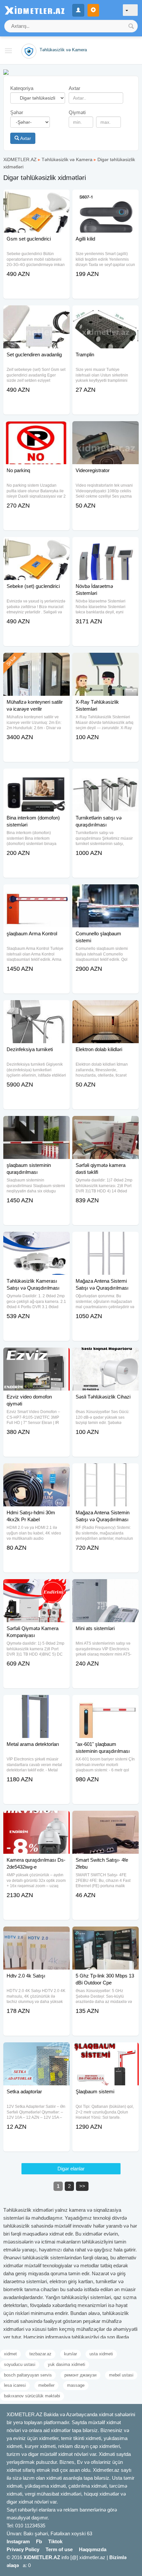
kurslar (71, 2354)
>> (82, 2186)
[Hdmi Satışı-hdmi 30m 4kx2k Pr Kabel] (36, 1472)
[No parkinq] (36, 429)
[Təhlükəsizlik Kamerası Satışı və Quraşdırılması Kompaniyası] (36, 1240)
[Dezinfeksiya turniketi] (36, 1008)
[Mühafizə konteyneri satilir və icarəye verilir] (36, 661)
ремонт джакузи (80, 2375)
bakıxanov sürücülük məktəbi (32, 2396)
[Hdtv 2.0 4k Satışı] (36, 1935)
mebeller (46, 2385)
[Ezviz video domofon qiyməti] (36, 1356)
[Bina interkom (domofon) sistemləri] (36, 777)
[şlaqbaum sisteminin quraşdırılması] (36, 1124)
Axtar (25, 138)
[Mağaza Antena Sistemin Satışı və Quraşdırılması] (106, 1472)
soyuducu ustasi (20, 2364)
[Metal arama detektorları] (36, 1703)
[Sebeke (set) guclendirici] (36, 545)
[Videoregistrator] (106, 429)
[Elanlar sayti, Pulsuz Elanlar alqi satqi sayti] (6, 72)
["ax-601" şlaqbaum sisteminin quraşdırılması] (106, 1703)
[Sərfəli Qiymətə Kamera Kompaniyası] (36, 1587)
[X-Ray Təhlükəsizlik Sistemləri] (106, 661)
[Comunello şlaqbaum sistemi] (106, 893)
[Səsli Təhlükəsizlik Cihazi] (106, 1356)
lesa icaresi (15, 2385)
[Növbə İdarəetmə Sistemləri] (106, 545)
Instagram (18, 2541)
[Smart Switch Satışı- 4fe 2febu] (106, 1819)
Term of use (59, 2549)
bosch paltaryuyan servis (28, 2375)
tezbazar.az (40, 2354)
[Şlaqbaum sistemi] (106, 2051)
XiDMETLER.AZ (20, 159)
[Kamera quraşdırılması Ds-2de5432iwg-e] (36, 1819)
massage (76, 2385)
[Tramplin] (106, 314)
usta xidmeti (101, 2354)
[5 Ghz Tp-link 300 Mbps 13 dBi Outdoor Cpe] (106, 1935)
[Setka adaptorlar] (36, 2051)
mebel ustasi (121, 2375)
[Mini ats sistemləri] (106, 1587)
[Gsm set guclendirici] (36, 198)
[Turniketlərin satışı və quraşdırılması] (106, 777)
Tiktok (55, 2541)
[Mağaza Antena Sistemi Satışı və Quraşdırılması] (106, 1240)
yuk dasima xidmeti (67, 2364)
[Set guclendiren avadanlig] (36, 314)
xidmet (10, 2354)
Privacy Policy (23, 2549)
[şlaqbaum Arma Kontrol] (36, 893)
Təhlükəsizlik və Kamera (67, 159)
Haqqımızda (93, 2549)
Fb (39, 2541)
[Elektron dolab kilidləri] (106, 1008)
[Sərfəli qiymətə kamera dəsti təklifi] (106, 1124)
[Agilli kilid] (106, 198)
